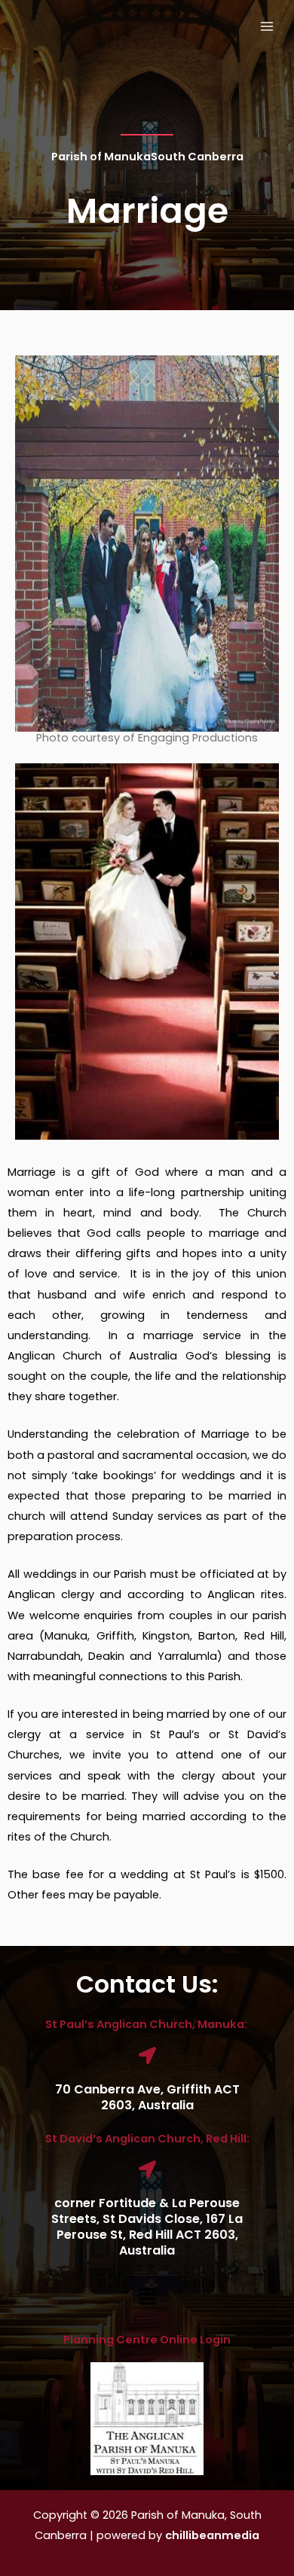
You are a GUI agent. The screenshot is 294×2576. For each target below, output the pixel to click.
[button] (147, 2298)
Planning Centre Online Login (147, 2340)
